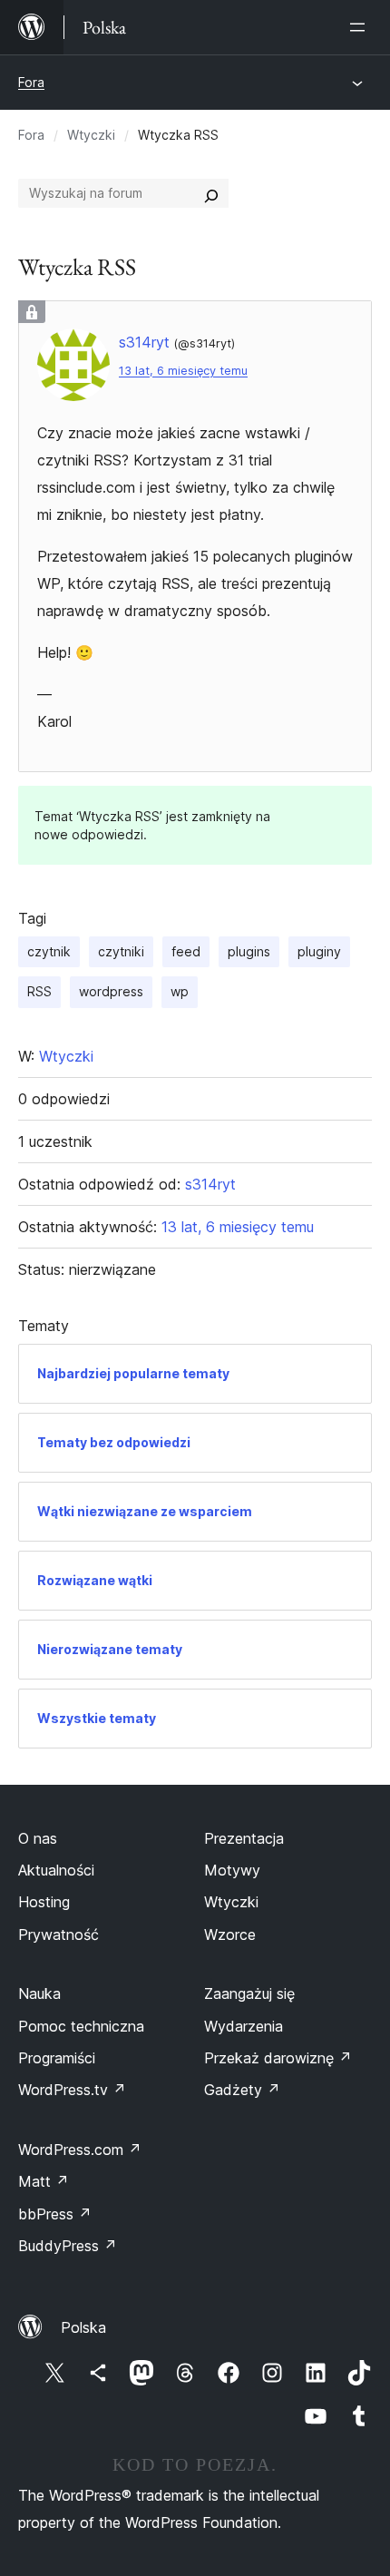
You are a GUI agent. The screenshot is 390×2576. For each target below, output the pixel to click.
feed (186, 951)
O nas (38, 1838)
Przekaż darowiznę (278, 2058)
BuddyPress (68, 2246)
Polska (83, 2327)
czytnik (49, 951)
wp (180, 991)
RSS (39, 991)
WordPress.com (80, 2150)
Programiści (57, 2058)
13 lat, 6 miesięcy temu (183, 371)
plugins (249, 951)
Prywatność (58, 1934)
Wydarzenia (244, 2026)
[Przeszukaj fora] (211, 193)
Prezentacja (244, 1838)
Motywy (232, 1870)
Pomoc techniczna (81, 2026)
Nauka (39, 1993)
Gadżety (242, 2090)
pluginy (319, 951)
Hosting (44, 1902)
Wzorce (230, 1934)
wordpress (111, 991)
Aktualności (56, 1870)
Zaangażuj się (249, 1993)
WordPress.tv (72, 2090)
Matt (44, 2181)
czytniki (121, 951)
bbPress (55, 2214)
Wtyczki (91, 135)
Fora (31, 82)
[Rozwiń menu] (361, 27)
